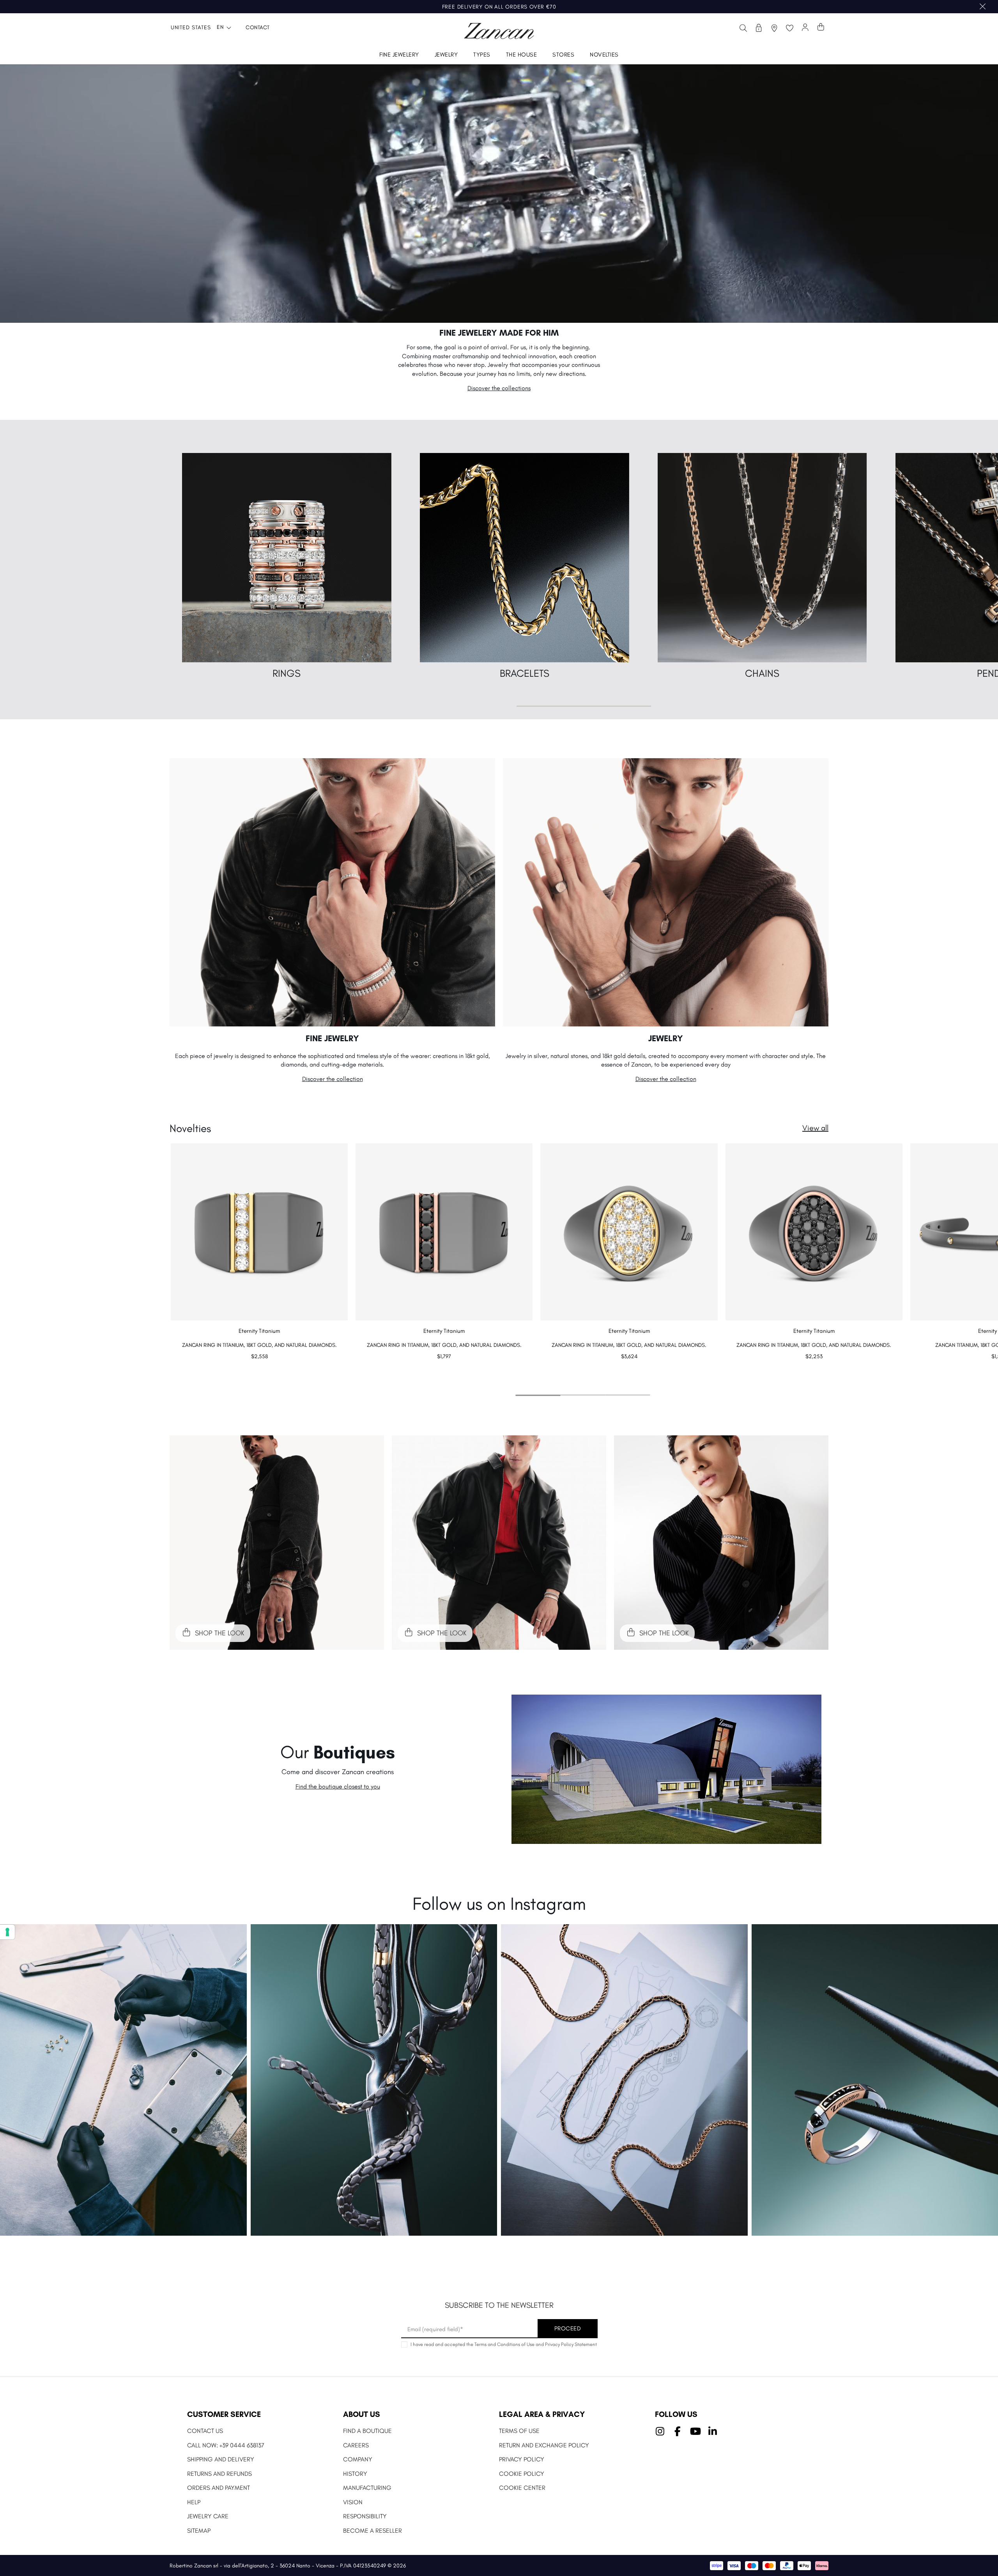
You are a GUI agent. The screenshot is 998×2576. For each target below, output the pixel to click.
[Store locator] (774, 28)
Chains (762, 673)
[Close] (983, 7)
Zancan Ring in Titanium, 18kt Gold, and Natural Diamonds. (259, 1345)
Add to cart (259, 1372)
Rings (287, 673)
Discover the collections (499, 388)
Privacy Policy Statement (571, 2344)
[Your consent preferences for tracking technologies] (7, 1932)
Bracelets (525, 673)
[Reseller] (759, 28)
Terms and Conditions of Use (504, 2344)
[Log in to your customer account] (805, 28)
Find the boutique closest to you (338, 1786)
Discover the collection (333, 1079)
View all (815, 1128)
